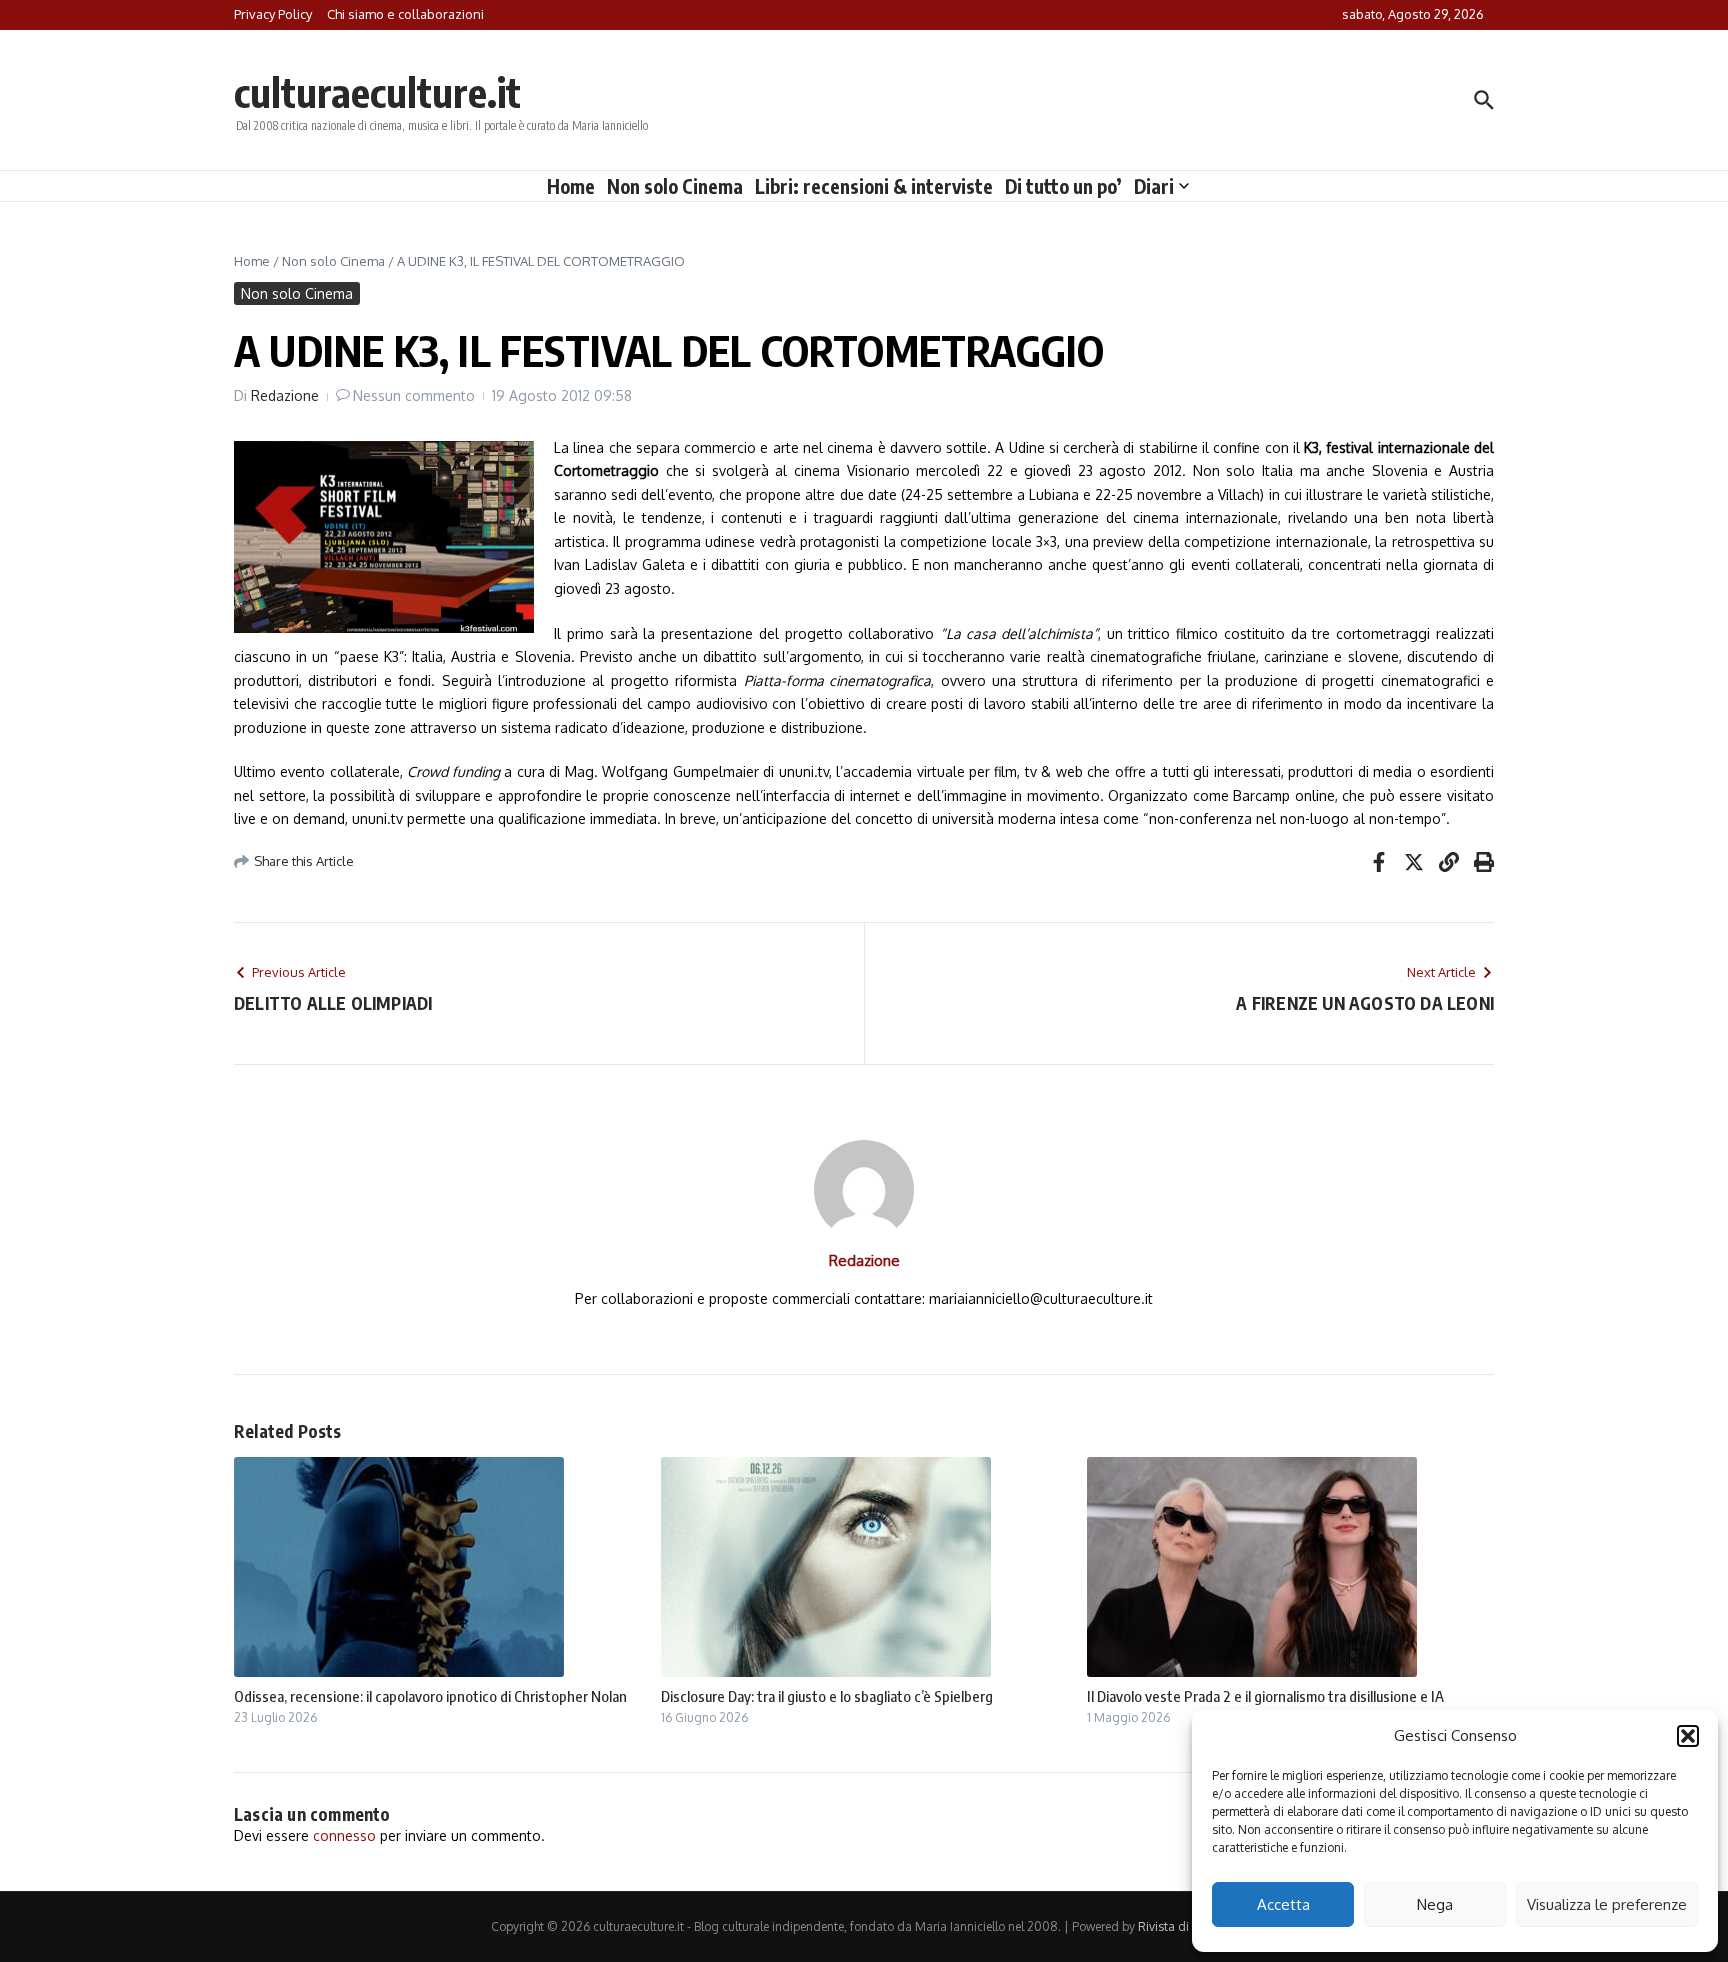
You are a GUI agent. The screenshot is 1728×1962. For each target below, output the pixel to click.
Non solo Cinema (675, 186)
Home (571, 186)
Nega (1435, 1904)
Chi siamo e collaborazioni (405, 14)
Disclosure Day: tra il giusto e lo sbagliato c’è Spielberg (827, 1696)
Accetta (1283, 1904)
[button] (1688, 1736)
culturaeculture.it (377, 92)
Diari (1154, 186)
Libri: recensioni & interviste (874, 186)
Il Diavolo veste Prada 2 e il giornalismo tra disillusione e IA (1265, 1696)
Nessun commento (414, 395)
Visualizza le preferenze (1607, 1904)
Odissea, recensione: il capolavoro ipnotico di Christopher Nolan (430, 1696)
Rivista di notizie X (1188, 1926)
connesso (344, 1835)
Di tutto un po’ (1063, 186)
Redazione (285, 395)
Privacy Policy (273, 14)
